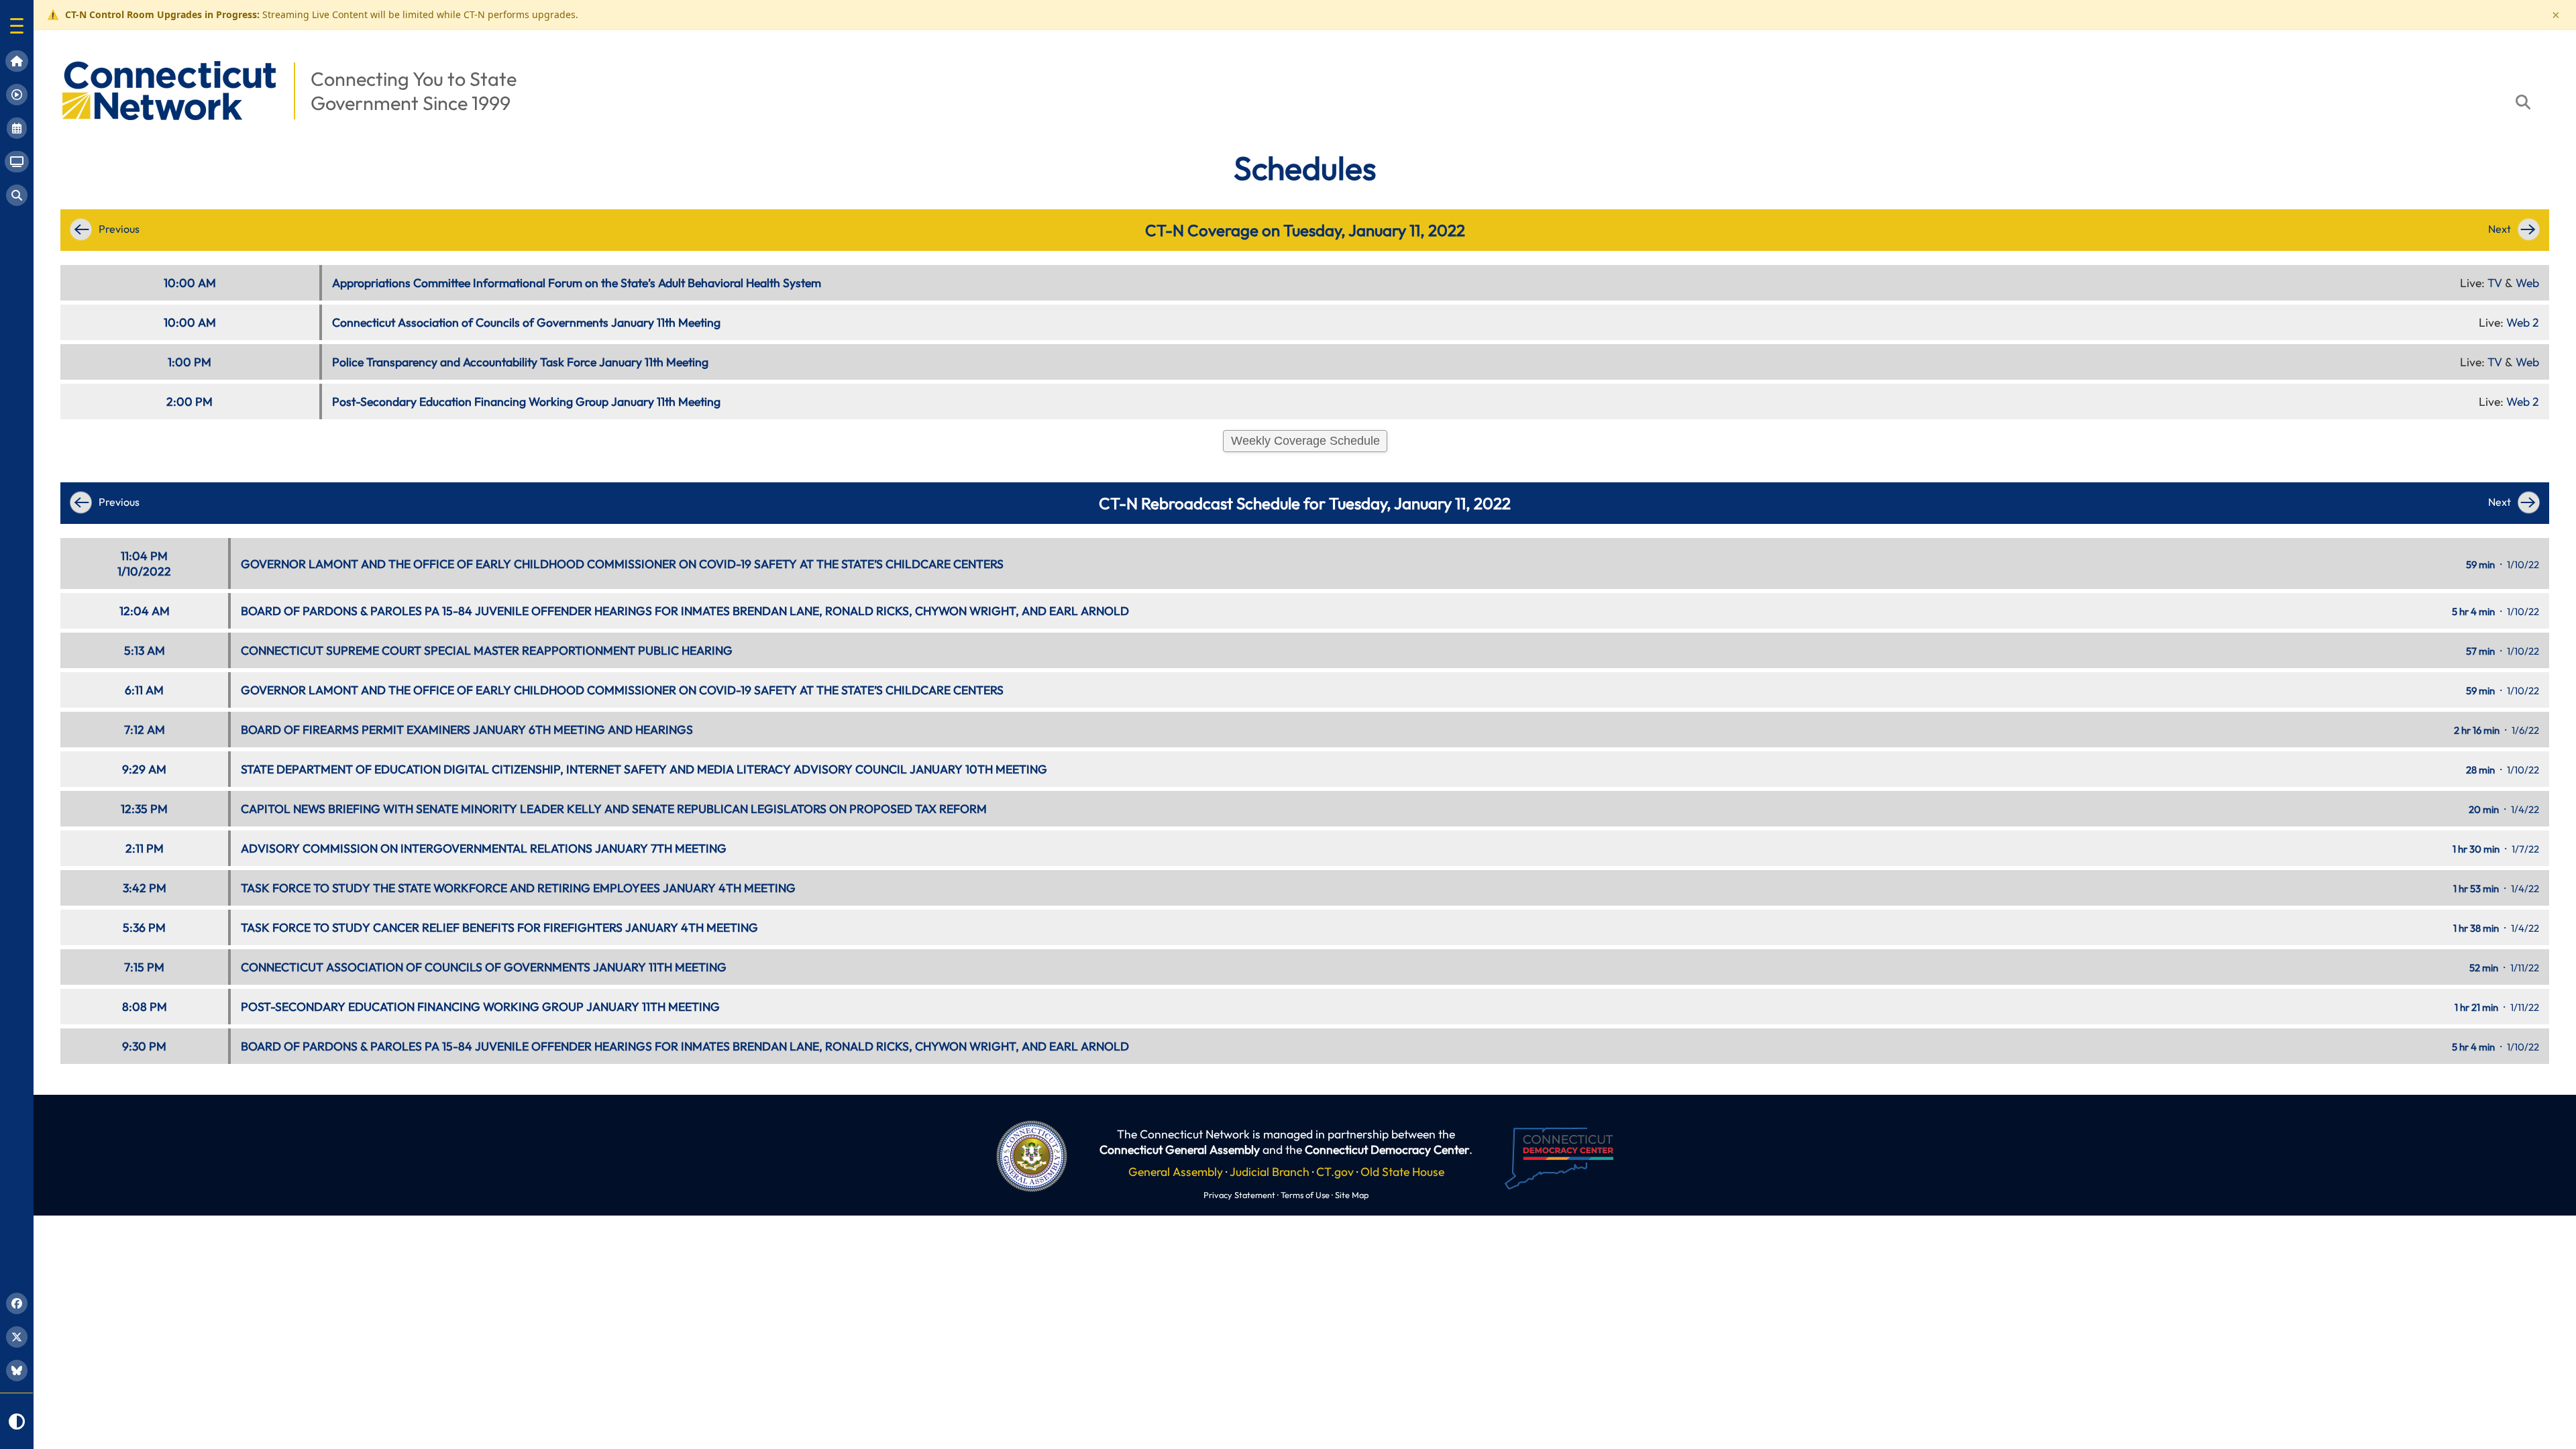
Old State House (1402, 1172)
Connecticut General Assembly (1180, 1149)
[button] (17, 26)
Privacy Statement (1239, 1195)
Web (2527, 283)
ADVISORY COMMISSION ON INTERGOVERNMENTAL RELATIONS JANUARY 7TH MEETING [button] (484, 848)
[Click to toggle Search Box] (2523, 102)
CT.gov (1335, 1172)
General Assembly (1176, 1172)
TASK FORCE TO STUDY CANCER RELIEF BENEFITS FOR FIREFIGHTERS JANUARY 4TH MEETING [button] (499, 927)
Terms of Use (1305, 1195)
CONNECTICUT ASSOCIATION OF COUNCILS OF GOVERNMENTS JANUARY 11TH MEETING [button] (484, 967)
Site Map (1352, 1195)
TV (2495, 283)
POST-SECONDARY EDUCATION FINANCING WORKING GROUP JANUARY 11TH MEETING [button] (480, 1007)
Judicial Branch (1270, 1172)
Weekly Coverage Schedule (1305, 441)
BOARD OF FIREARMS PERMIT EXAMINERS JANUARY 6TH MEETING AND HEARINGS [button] (467, 730)
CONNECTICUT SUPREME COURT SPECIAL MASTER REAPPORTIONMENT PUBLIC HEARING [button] (487, 650)
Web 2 (2523, 322)
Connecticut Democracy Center (1387, 1149)
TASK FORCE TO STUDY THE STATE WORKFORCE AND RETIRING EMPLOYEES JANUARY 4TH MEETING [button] (518, 888)
